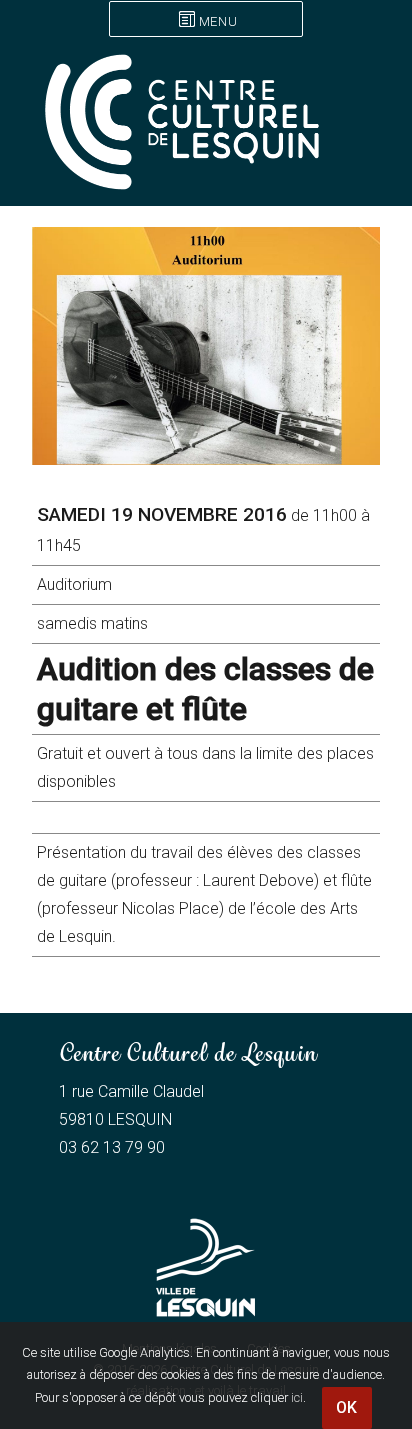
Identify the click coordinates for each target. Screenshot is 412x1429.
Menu (218, 21)
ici (297, 1397)
